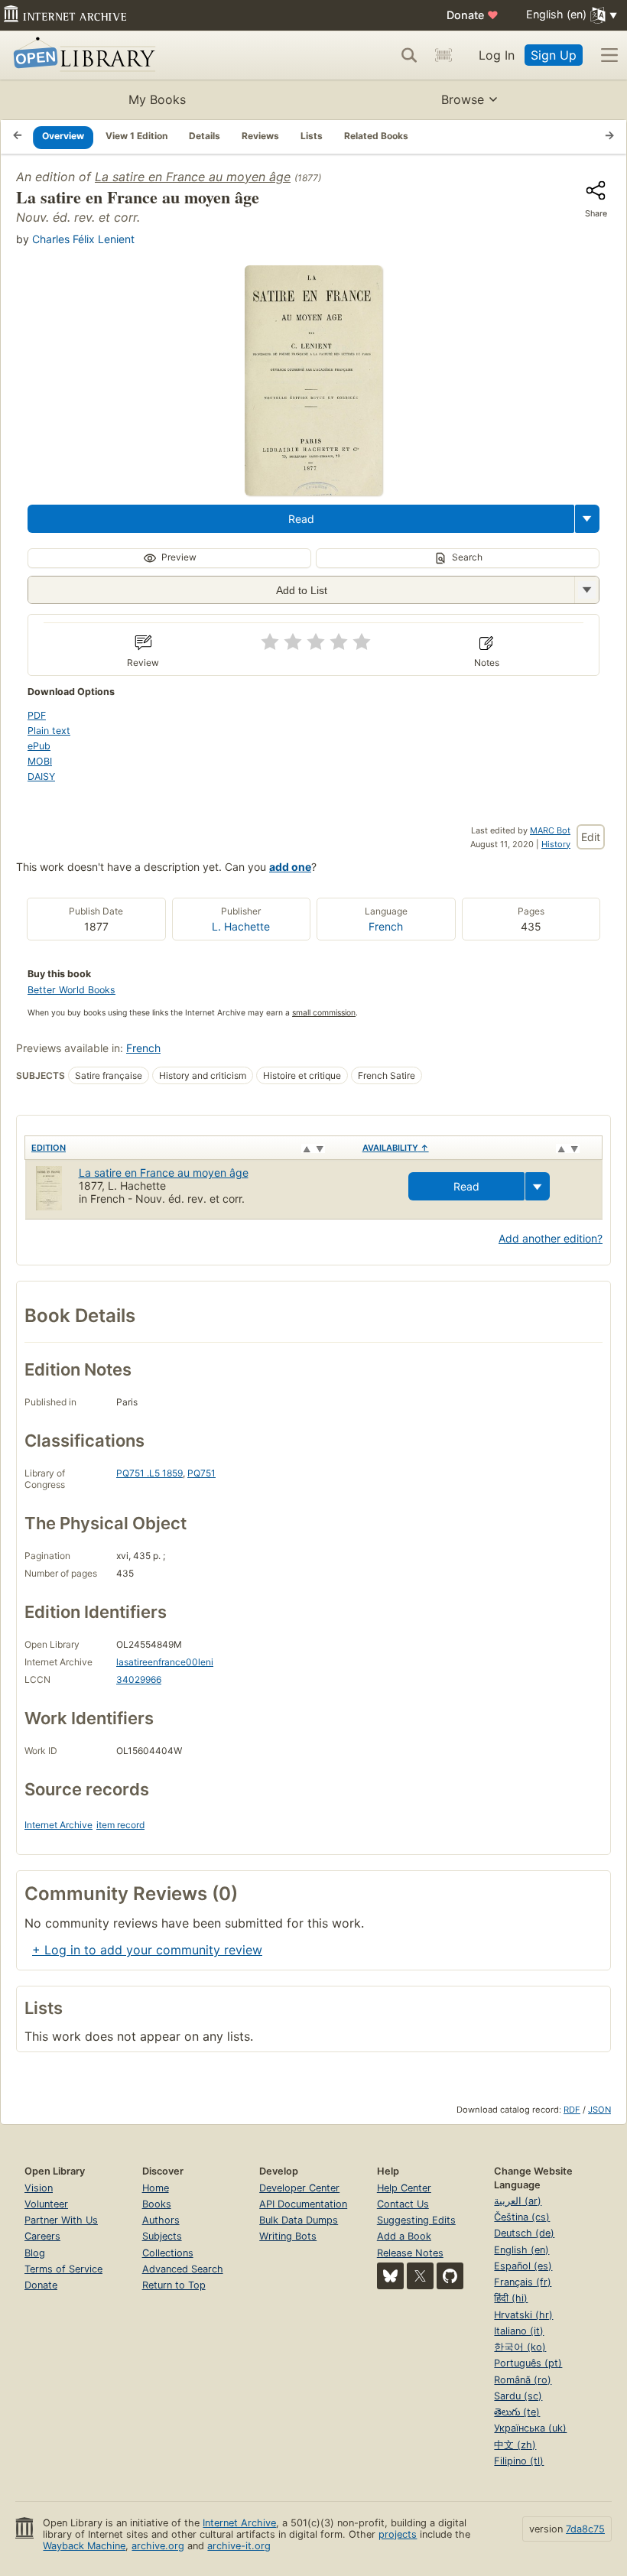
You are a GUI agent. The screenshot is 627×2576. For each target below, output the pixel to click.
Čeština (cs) (522, 2217)
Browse (463, 99)
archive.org (158, 2546)
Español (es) (523, 2266)
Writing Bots (288, 2236)
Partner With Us (61, 2220)
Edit (591, 837)
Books (157, 2204)
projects (398, 2534)
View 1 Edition (136, 136)
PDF (37, 715)
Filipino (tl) (519, 2461)
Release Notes (410, 2253)
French (386, 926)
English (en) (521, 2250)
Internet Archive (58, 1825)
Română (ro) (523, 2380)
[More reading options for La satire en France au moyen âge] (586, 590)
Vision (39, 2188)
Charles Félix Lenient (83, 239)
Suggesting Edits (416, 2220)
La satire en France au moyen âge (193, 177)
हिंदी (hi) (511, 2298)
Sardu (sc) (518, 2396)
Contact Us (403, 2204)
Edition (49, 1148)
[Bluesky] (390, 2276)
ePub (39, 746)
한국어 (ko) (520, 2347)
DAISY (41, 776)
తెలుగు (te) (517, 2412)
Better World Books (71, 990)
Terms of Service (63, 2269)
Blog (35, 2253)
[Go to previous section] (18, 137)
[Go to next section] (609, 137)
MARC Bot (550, 830)
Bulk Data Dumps (299, 2220)
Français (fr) (523, 2282)
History (556, 844)
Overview (63, 136)
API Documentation (303, 2204)
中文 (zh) (515, 2445)
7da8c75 (585, 2529)
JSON (599, 2110)
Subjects (162, 2236)
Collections (168, 2253)
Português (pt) (528, 2363)
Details (205, 136)
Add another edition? (551, 1238)
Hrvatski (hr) (523, 2315)
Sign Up (554, 55)
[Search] (409, 55)
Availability (396, 1148)
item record (120, 1825)
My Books (157, 99)
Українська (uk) (530, 2428)
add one (290, 867)
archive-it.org (239, 2546)
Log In (497, 55)
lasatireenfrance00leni (165, 1662)
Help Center (404, 2188)
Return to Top (174, 2285)
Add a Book (404, 2236)
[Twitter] (420, 2276)
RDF (572, 2110)
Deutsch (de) (524, 2233)
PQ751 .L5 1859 (149, 1473)
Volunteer (46, 2204)
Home (156, 2188)
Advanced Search (183, 2269)
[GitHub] (450, 2276)
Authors (161, 2220)
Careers (42, 2236)
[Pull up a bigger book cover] (313, 491)
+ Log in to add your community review (147, 1950)
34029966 (139, 1679)
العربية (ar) (518, 2201)
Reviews (260, 136)
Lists (312, 136)
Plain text (49, 731)
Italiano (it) (519, 2331)
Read (301, 519)
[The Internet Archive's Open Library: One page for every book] (81, 55)
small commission (324, 1013)
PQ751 (201, 1473)
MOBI (40, 761)
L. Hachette (241, 926)
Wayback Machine (84, 2546)
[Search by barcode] (443, 55)
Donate (473, 15)
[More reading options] (587, 519)
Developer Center (299, 2188)
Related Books (376, 136)
